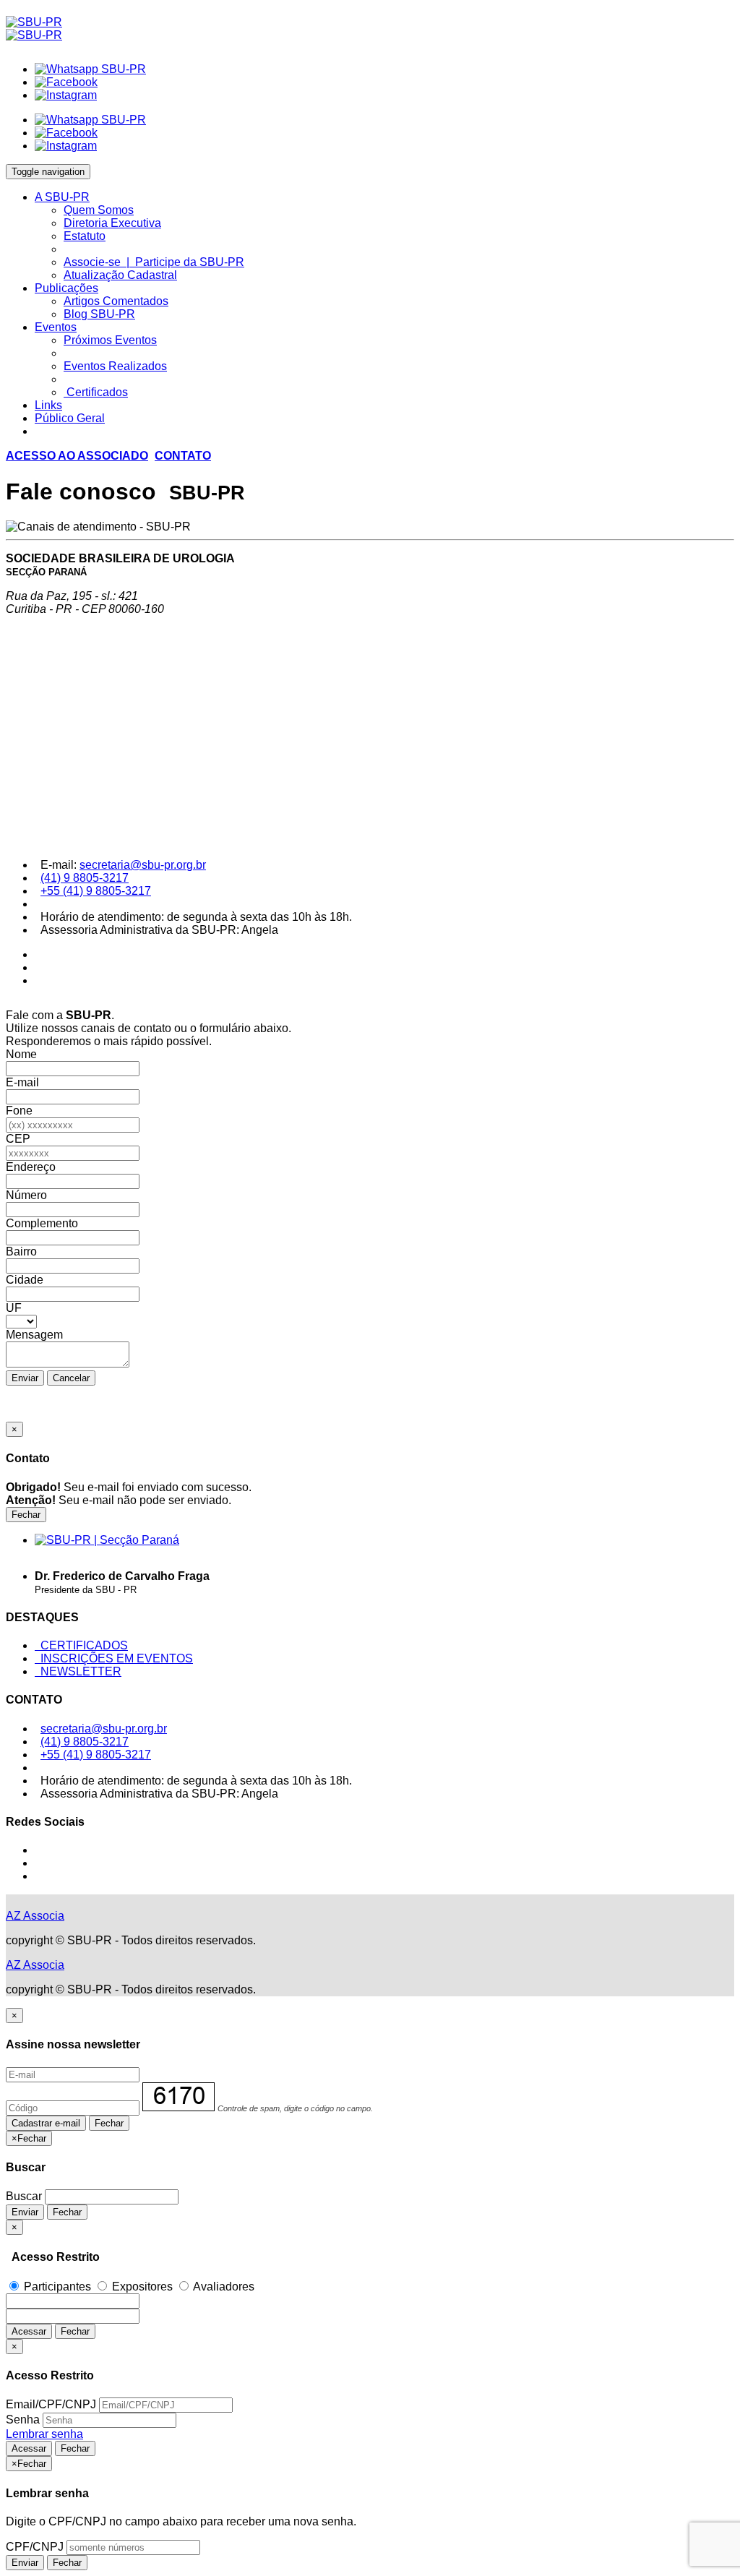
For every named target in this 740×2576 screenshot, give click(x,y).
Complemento (42, 1223)
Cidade (25, 1280)
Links (48, 405)
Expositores (142, 2287)
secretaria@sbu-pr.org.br (143, 865)
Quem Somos (99, 210)
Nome (21, 1054)
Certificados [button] (96, 392)
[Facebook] (66, 82)
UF (14, 1308)
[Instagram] (66, 95)
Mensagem (34, 1335)
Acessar (29, 2331)
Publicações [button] (66, 288)
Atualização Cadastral (120, 275)
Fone (19, 1111)
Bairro (21, 1251)
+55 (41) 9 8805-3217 (96, 891)
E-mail (22, 1082)
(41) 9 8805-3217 (85, 878)
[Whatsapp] (90, 69)
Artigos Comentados (116, 301)
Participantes (57, 2287)
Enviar (25, 1378)
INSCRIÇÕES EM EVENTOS (114, 1658)
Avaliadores (223, 2287)
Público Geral (70, 418)
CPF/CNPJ (35, 2547)
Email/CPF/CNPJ (51, 2404)
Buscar (24, 2196)
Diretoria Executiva (112, 223)
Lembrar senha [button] (44, 2434)
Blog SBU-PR (99, 314)
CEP (18, 1139)
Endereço (31, 1167)
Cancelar (71, 1378)
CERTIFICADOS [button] (81, 1645)
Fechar (26, 1515)
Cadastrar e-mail (46, 2123)
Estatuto (85, 236)
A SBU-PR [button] (62, 197)
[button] (77, 456)
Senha (23, 2420)
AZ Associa (35, 1916)
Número (26, 1195)
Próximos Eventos (110, 340)
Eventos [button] (56, 327)
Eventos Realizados (115, 366)
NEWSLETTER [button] (78, 1671)
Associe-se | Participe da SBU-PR (154, 262)
